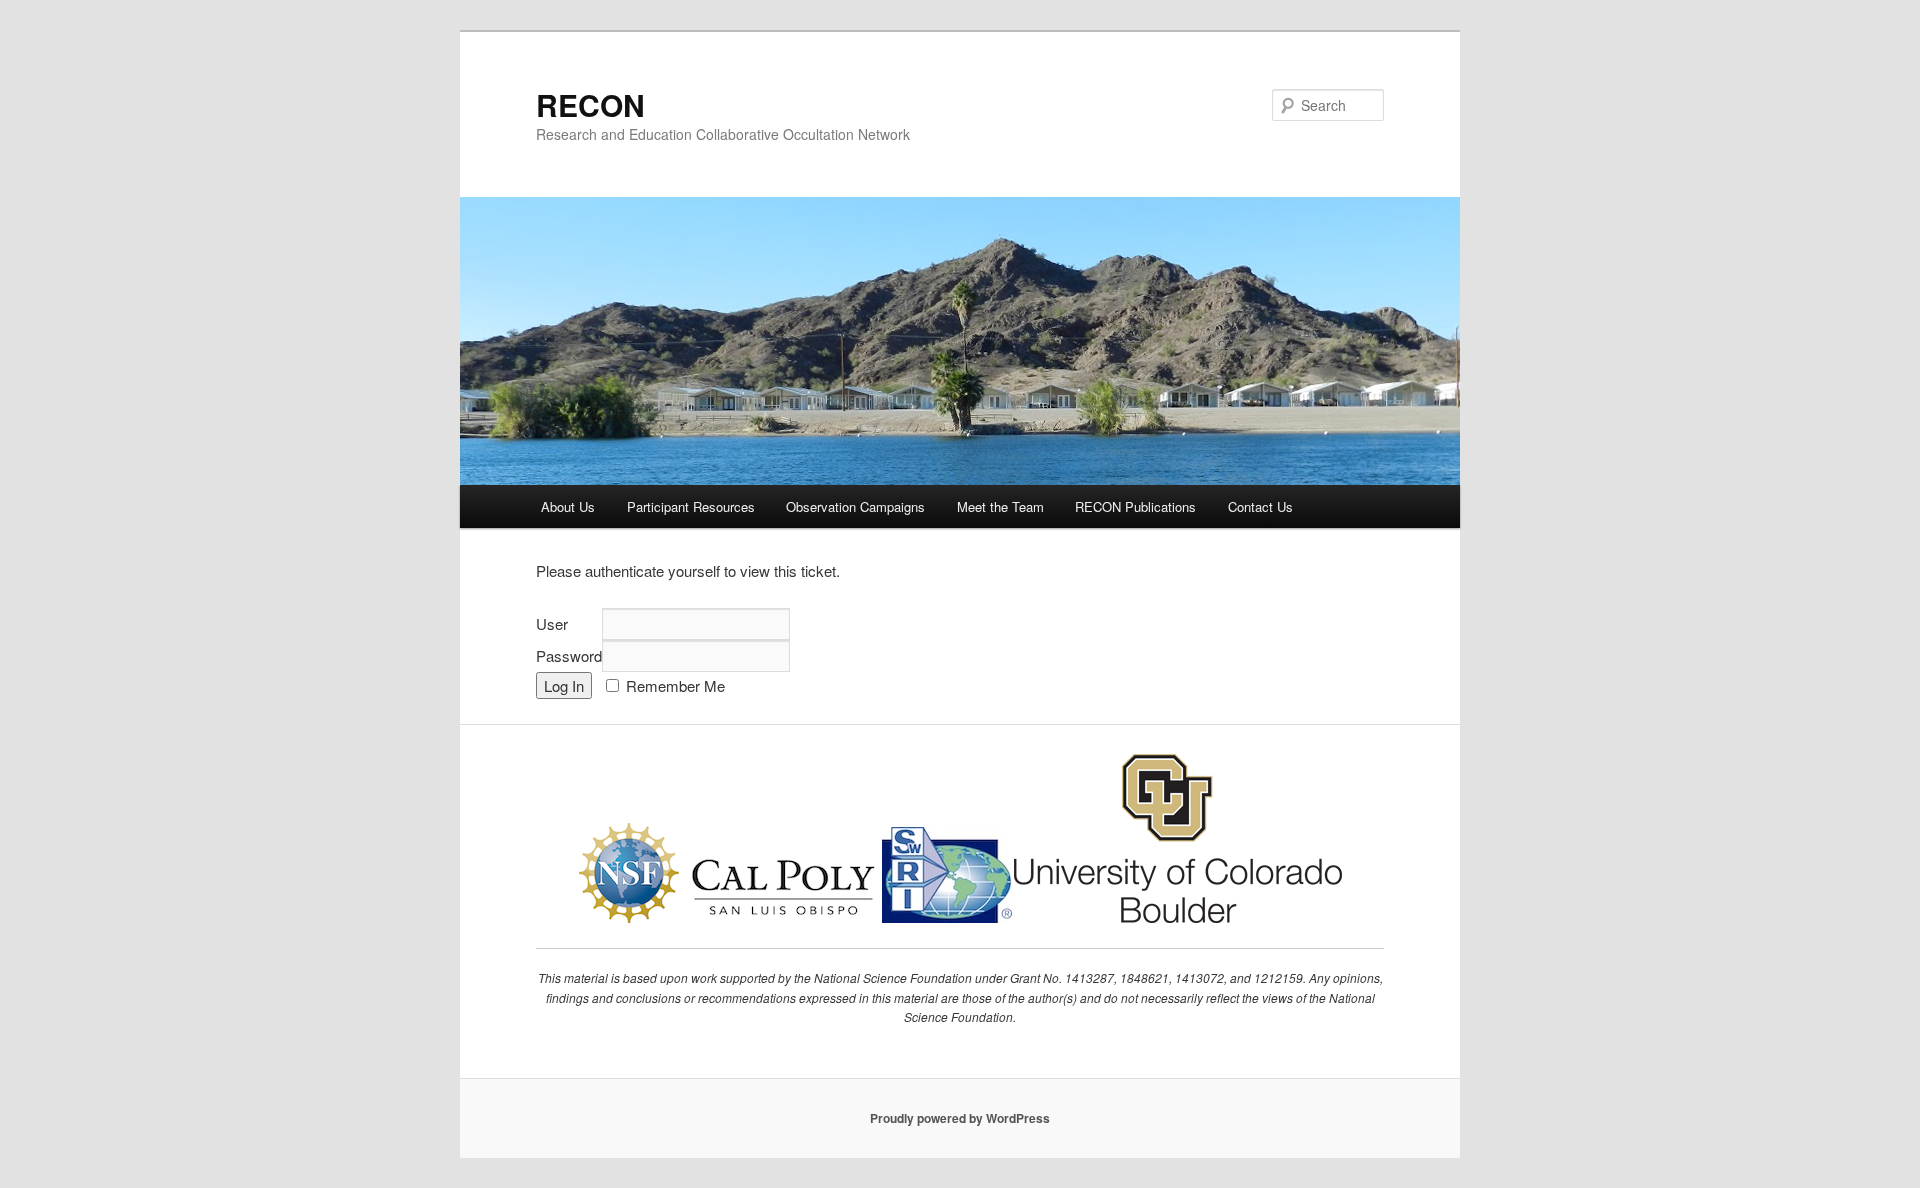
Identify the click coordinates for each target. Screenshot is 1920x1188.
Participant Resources (691, 506)
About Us (568, 506)
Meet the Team (1000, 506)
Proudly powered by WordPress (960, 1118)
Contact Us (1260, 506)
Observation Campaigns (855, 506)
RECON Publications (1135, 506)
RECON (590, 104)
